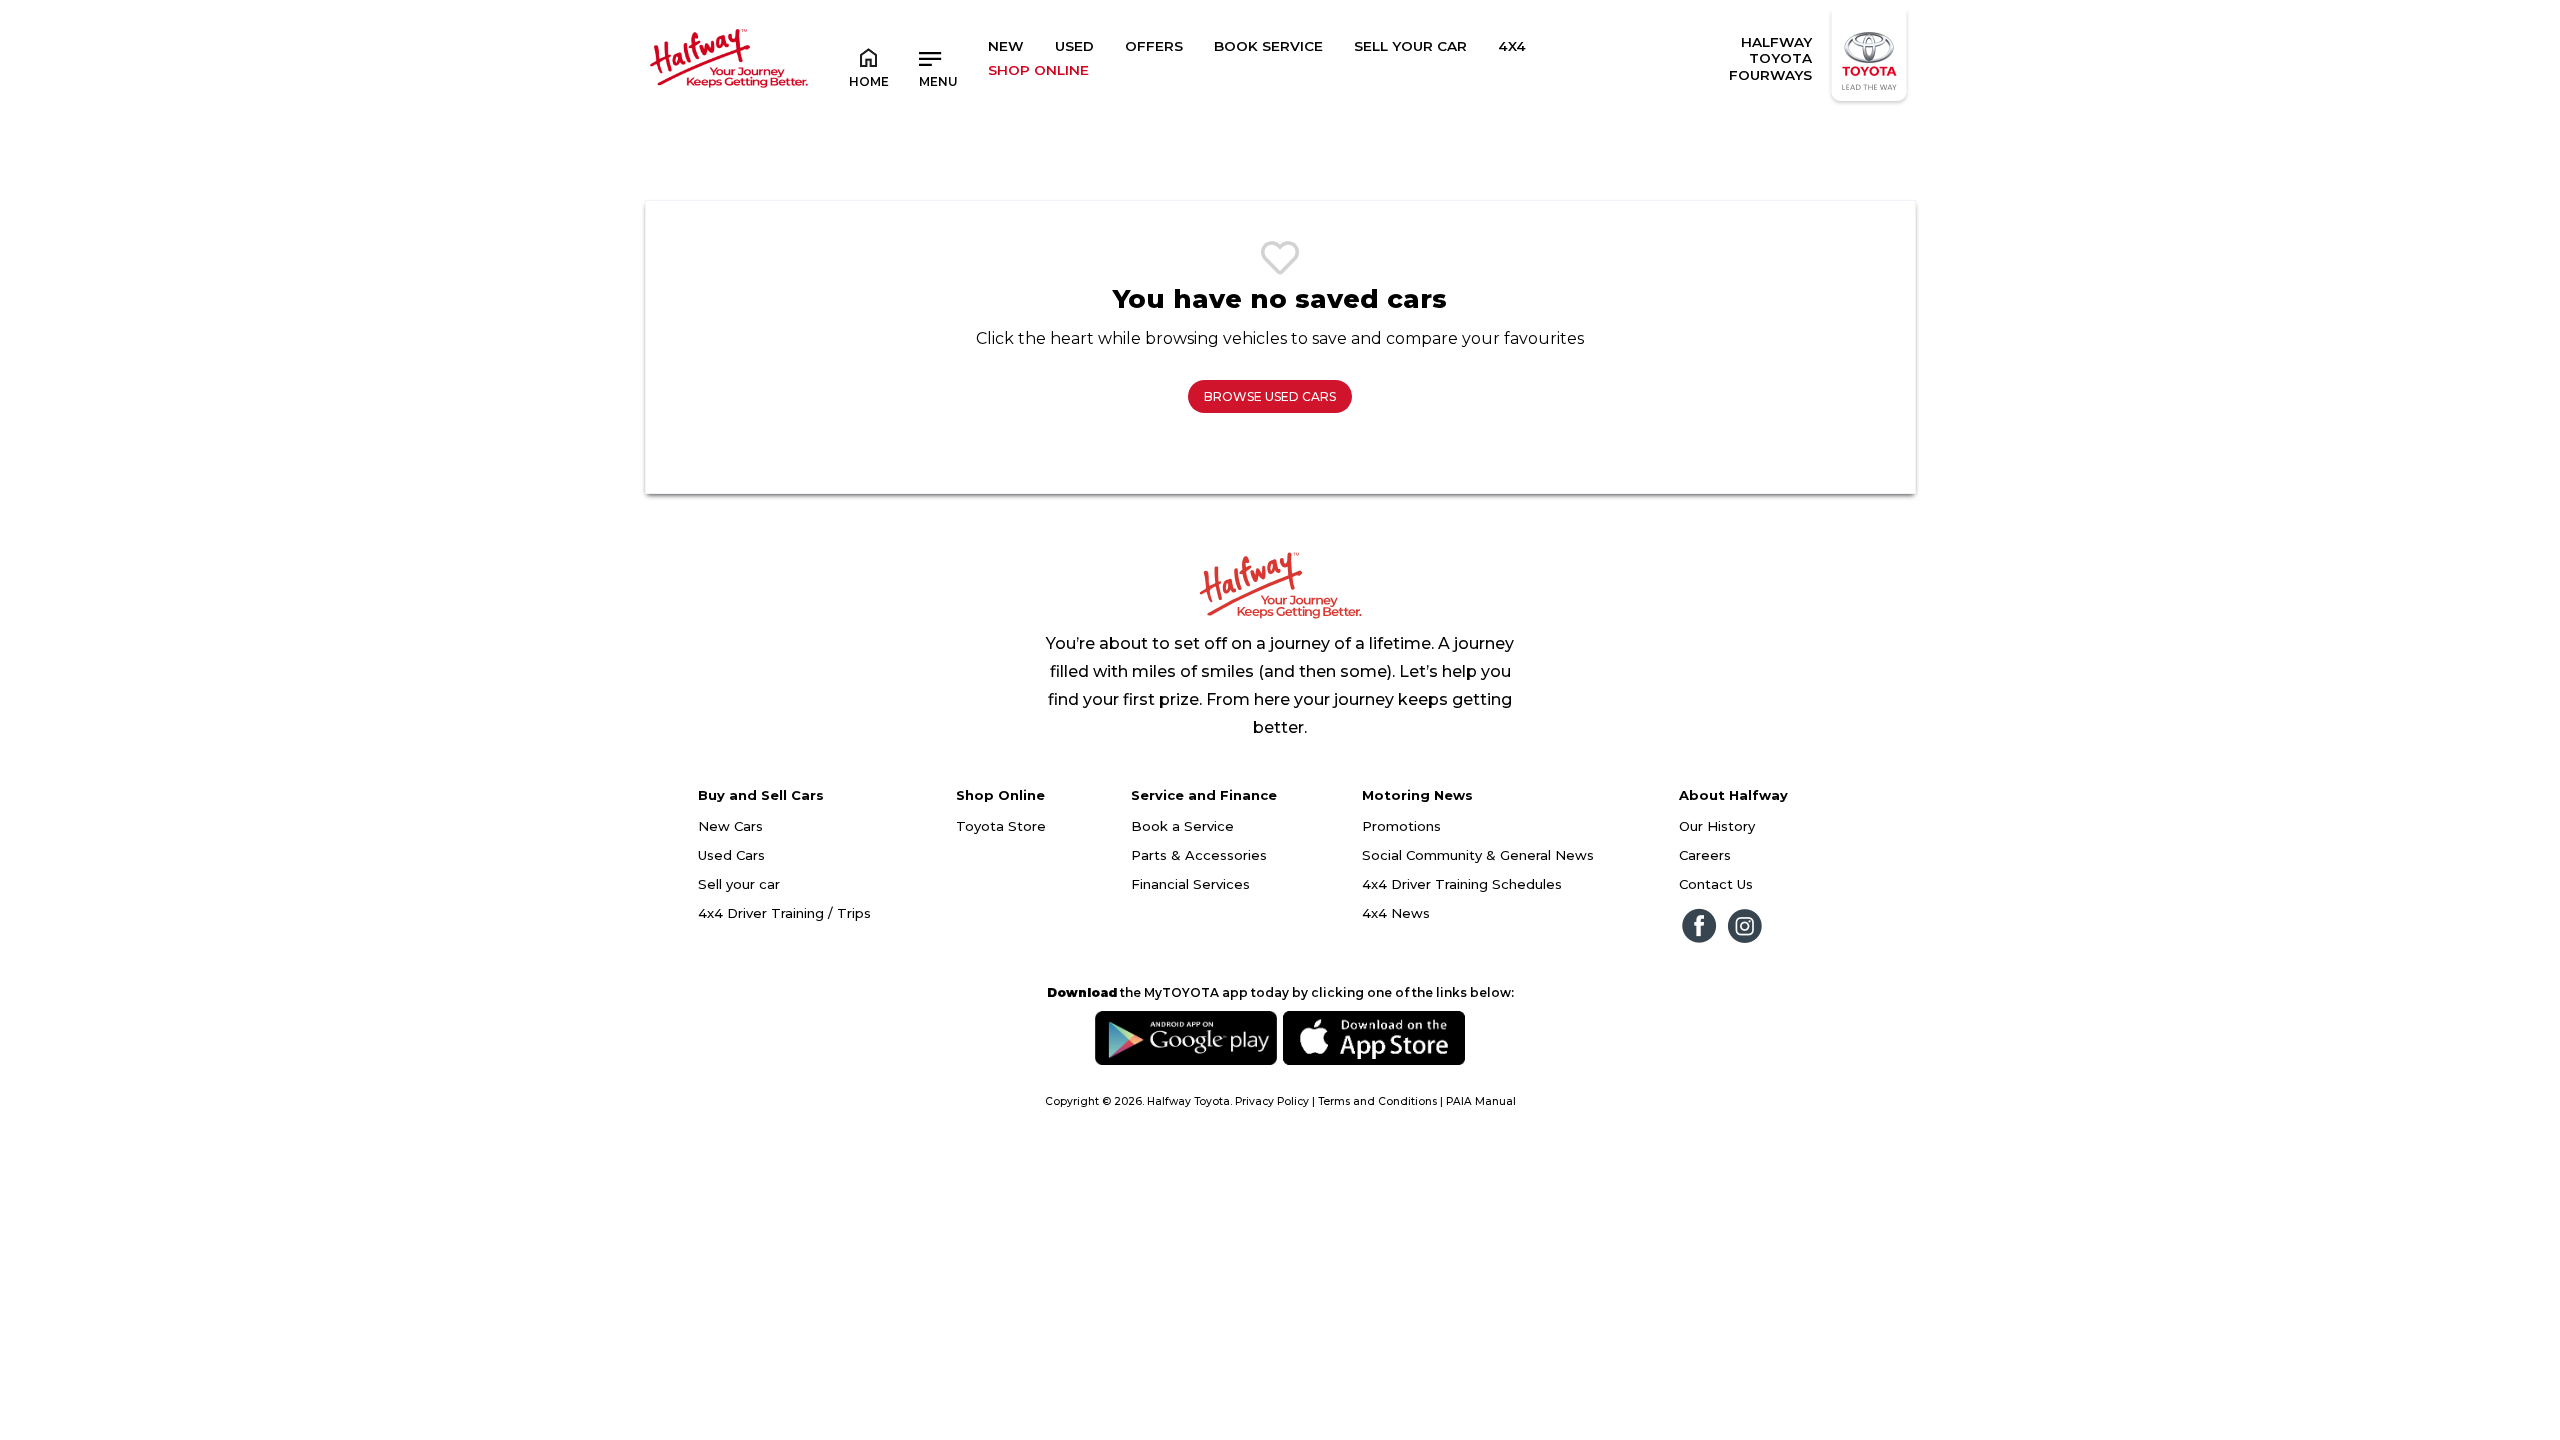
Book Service (1268, 46)
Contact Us (1716, 884)
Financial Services (1190, 884)
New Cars (730, 826)
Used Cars (731, 855)
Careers (1705, 855)
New (1006, 46)
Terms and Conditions (1377, 1101)
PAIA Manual (1481, 1101)
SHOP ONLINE (1038, 70)
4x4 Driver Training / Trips (784, 913)
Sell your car (739, 884)
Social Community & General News (1478, 855)
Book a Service (1182, 826)
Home (869, 81)
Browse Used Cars (1270, 396)
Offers (1154, 46)
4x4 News (1396, 913)
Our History (1717, 826)
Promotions (1401, 826)
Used (1074, 46)
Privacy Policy (1272, 1101)
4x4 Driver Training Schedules (1462, 884)
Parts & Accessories (1199, 855)
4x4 (1512, 46)
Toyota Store (1001, 826)
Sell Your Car (1410, 46)
